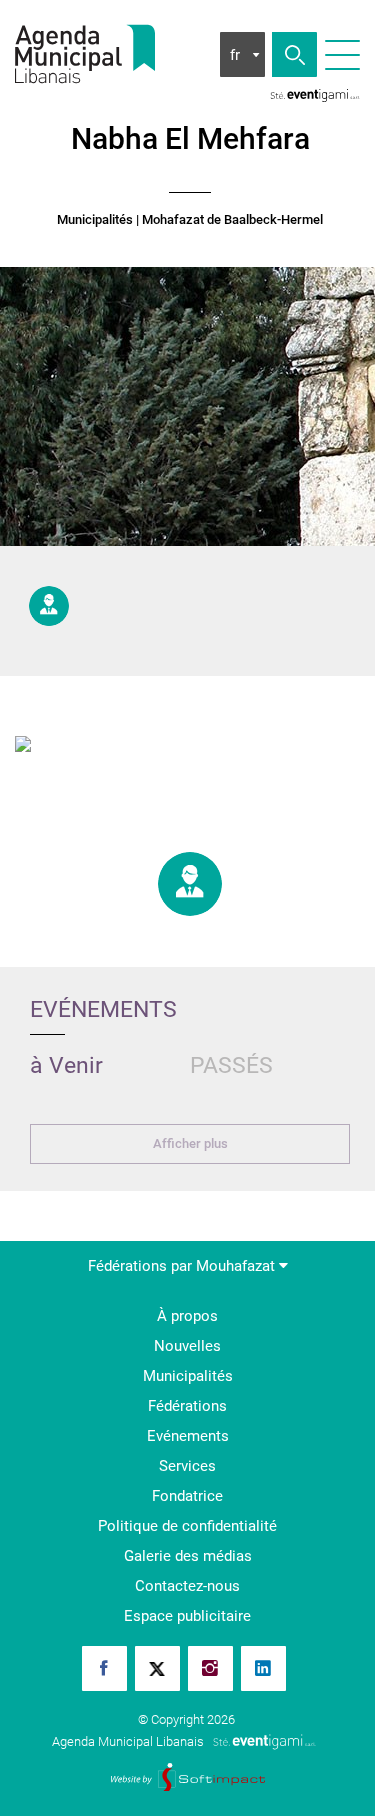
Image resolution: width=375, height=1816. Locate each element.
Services (187, 1466)
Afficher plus (190, 1143)
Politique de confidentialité (187, 1526)
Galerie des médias (188, 1556)
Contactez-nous (187, 1586)
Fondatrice (187, 1496)
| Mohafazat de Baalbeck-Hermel (229, 220)
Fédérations (187, 1406)
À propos (187, 1316)
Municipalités (95, 220)
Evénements (188, 1436)
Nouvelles (187, 1346)
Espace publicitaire (187, 1616)
